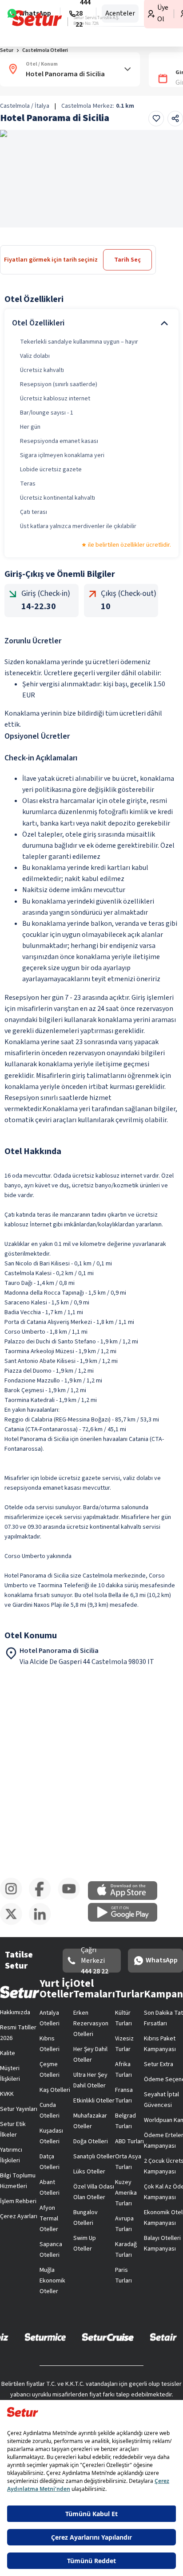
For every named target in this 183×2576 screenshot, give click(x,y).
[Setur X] (14, 1923)
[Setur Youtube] (72, 1898)
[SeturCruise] (108, 2337)
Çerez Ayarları (19, 2216)
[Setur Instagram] (14, 1898)
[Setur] (37, 18)
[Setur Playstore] (127, 1920)
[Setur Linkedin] (43, 1923)
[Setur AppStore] (127, 1898)
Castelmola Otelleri (45, 50)
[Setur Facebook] (43, 1898)
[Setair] (163, 2337)
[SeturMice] (45, 2337)
